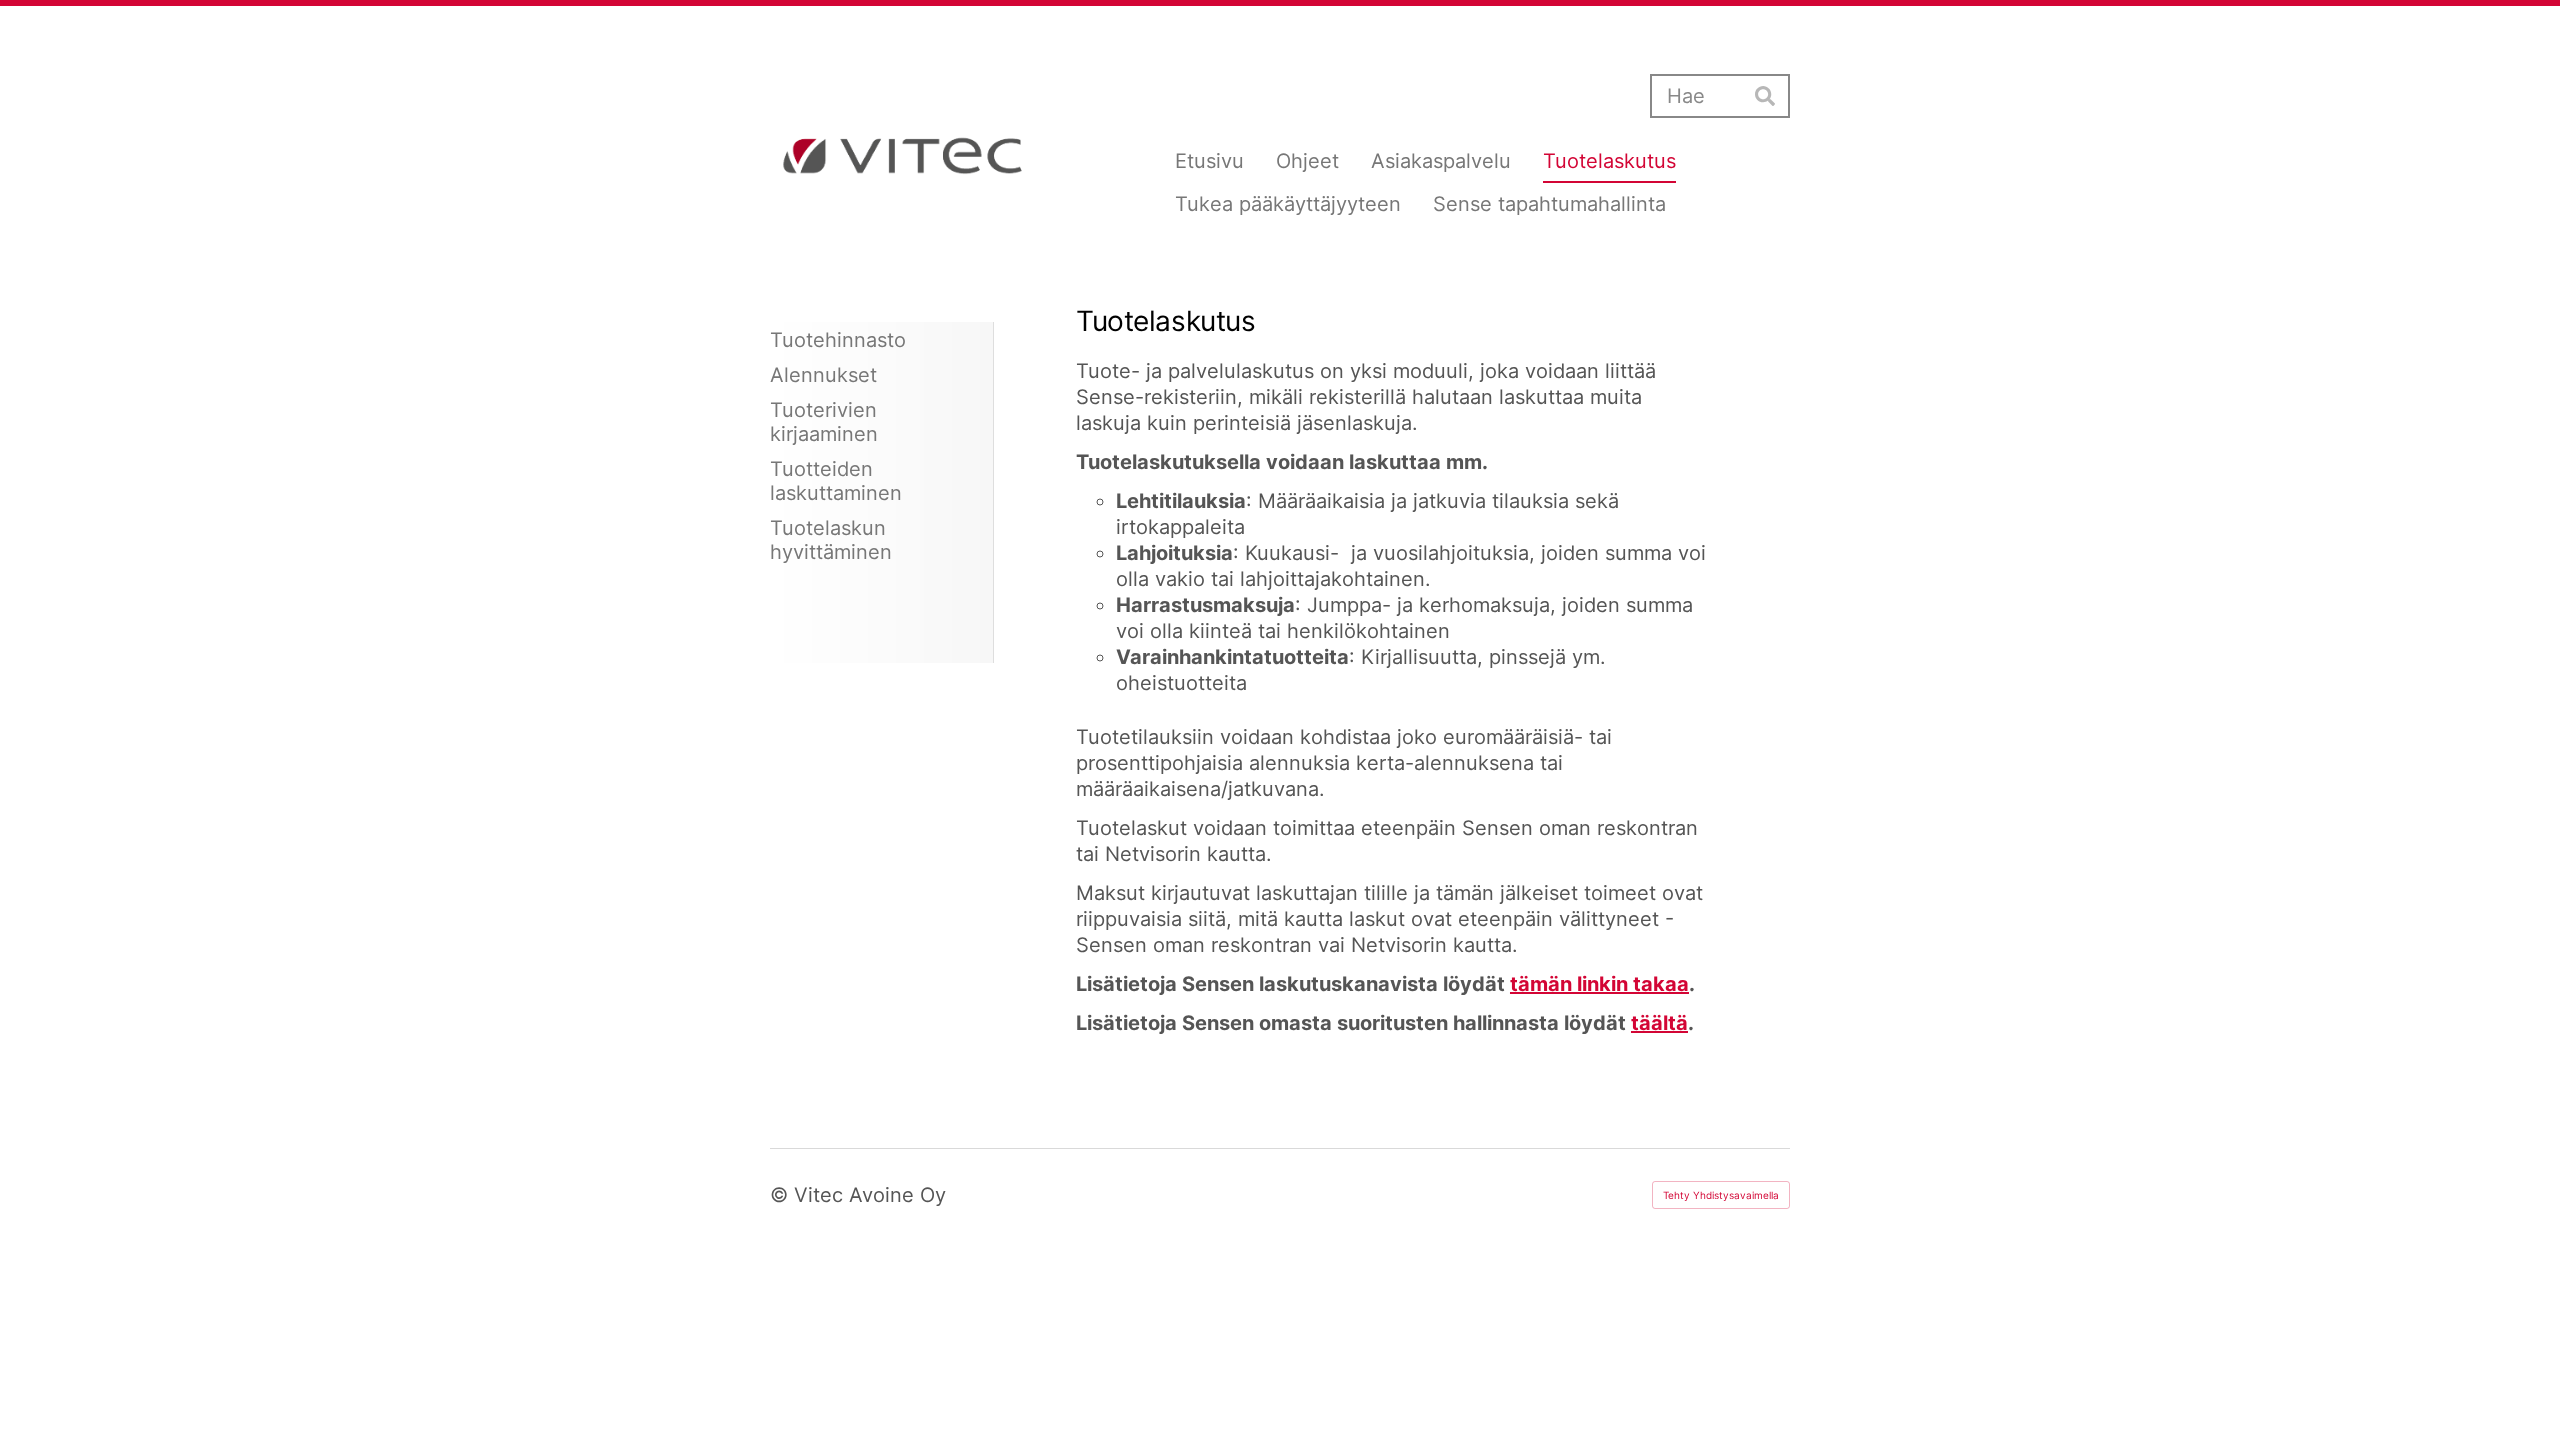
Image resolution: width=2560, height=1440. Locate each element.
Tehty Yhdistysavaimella (1721, 1195)
